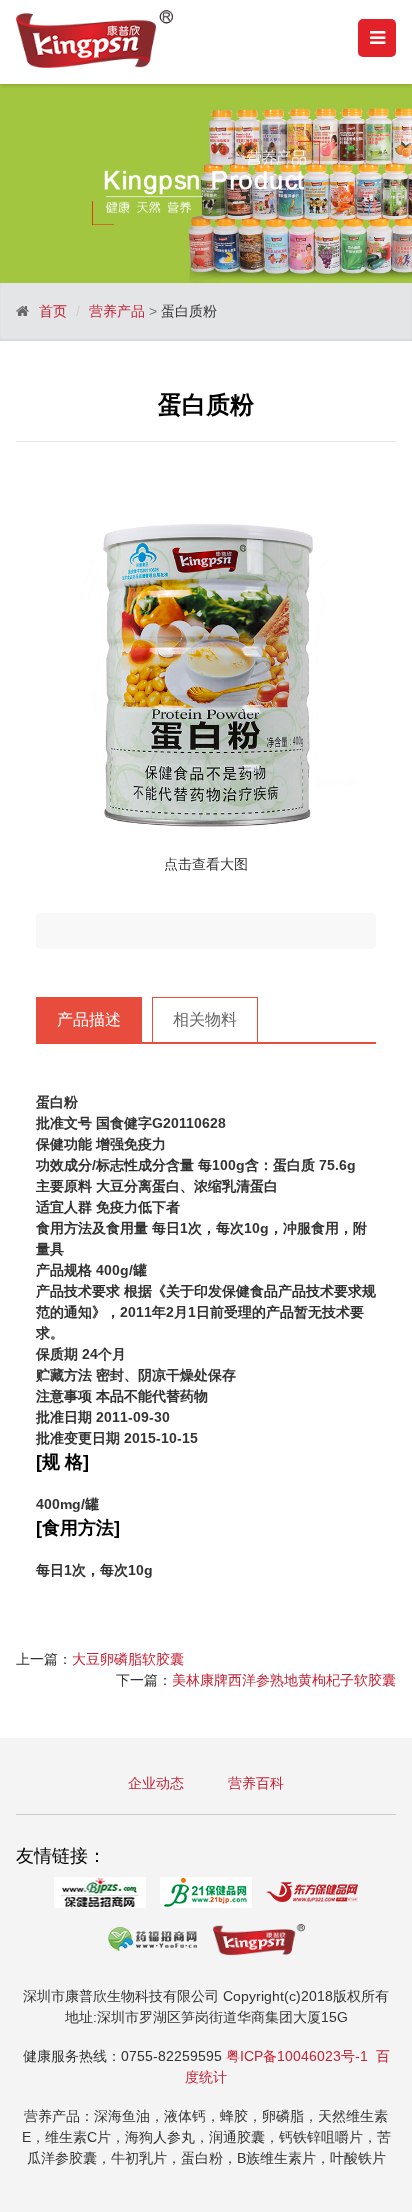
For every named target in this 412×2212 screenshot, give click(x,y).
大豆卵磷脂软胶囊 (128, 1659)
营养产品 (117, 311)
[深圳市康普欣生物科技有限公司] (259, 1942)
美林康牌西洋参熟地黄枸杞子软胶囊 (284, 1680)
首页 (53, 311)
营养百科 (256, 1783)
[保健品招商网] (100, 1895)
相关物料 (205, 1019)
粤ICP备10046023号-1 (297, 2056)
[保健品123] (312, 1895)
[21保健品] (206, 1895)
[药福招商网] (153, 1942)
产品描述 (89, 1019)
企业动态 (156, 1783)
